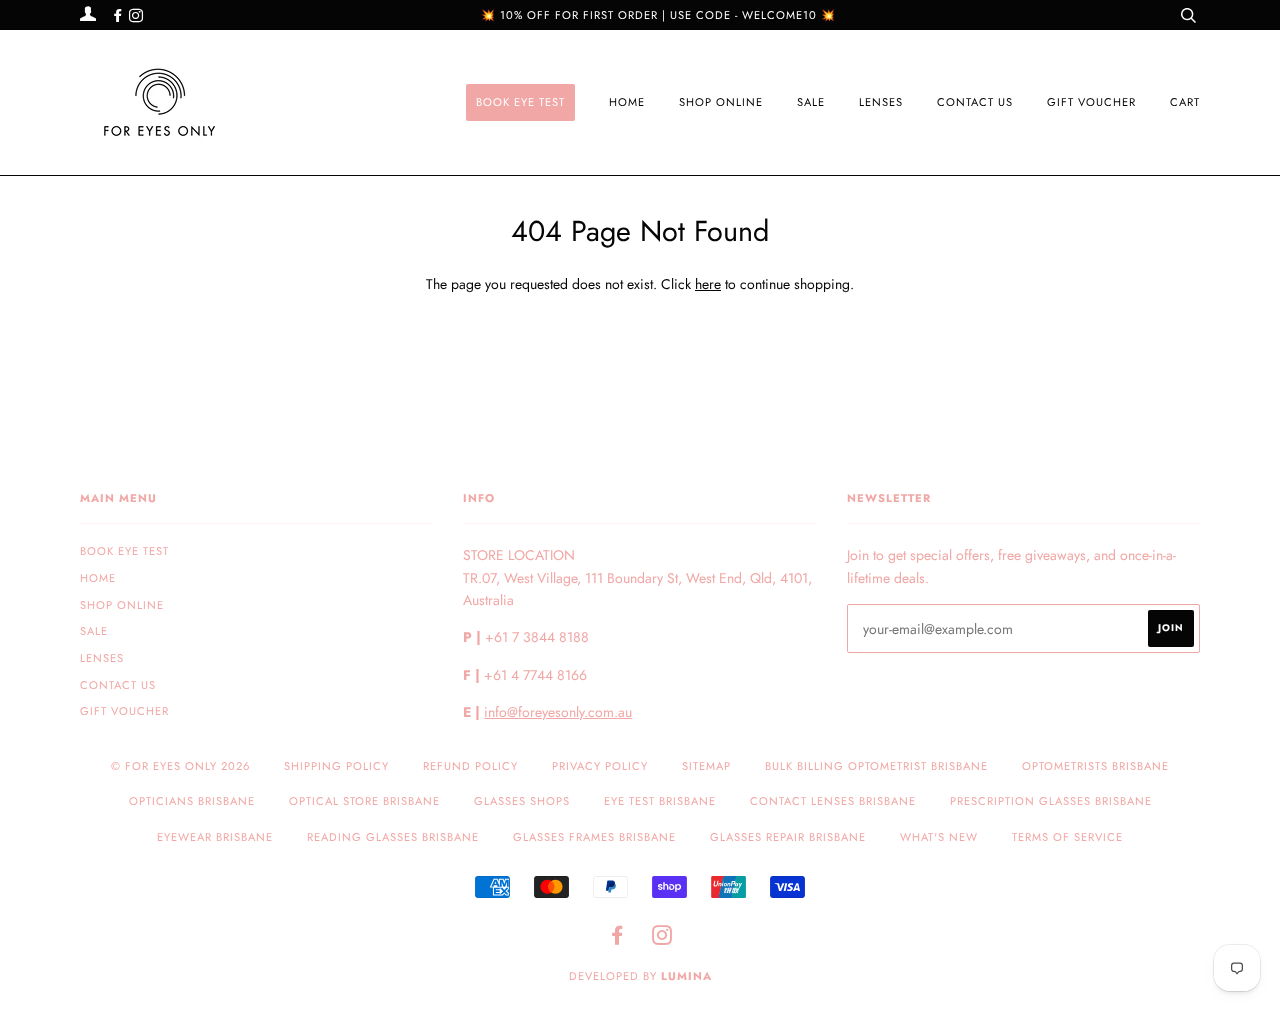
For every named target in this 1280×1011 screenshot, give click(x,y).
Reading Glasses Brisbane (393, 837)
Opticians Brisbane (192, 801)
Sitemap (706, 766)
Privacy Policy (600, 766)
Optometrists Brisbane (1095, 766)
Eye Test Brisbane (660, 801)
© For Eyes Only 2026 (180, 766)
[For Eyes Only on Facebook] (120, 16)
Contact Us (975, 102)
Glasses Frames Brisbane (594, 837)
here (708, 284)
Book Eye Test (520, 102)
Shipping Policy (336, 766)
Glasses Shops (522, 801)
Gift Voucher (1091, 102)
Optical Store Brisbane (364, 801)
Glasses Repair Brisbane (788, 837)
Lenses (881, 102)
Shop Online (721, 102)
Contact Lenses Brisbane (833, 801)
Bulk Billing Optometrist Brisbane (876, 766)
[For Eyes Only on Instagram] (136, 16)
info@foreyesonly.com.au (558, 712)
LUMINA (686, 976)
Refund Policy (470, 766)
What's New (939, 837)
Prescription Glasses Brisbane (1051, 801)
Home (627, 102)
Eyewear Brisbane (215, 837)
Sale (811, 102)
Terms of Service (1067, 837)
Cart (1185, 102)
